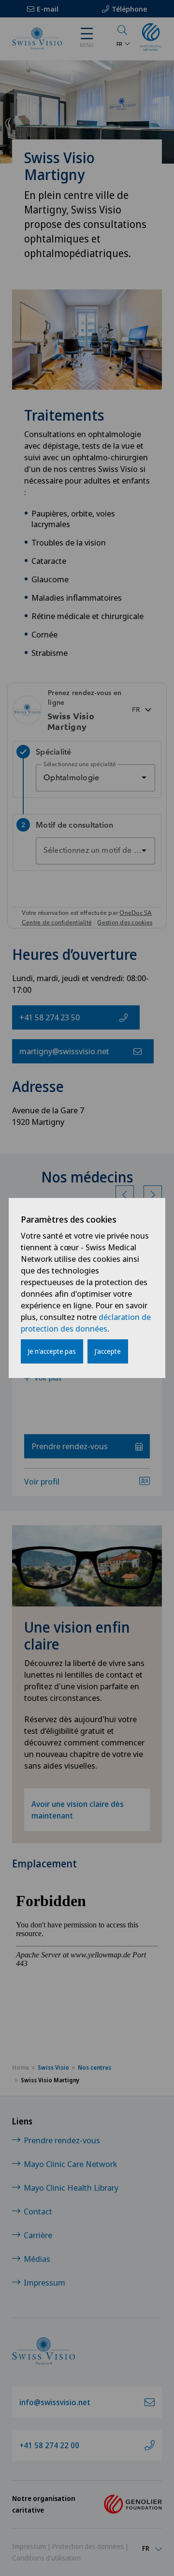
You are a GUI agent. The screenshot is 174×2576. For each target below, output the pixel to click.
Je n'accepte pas (52, 1351)
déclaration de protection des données (86, 1323)
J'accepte (108, 1351)
